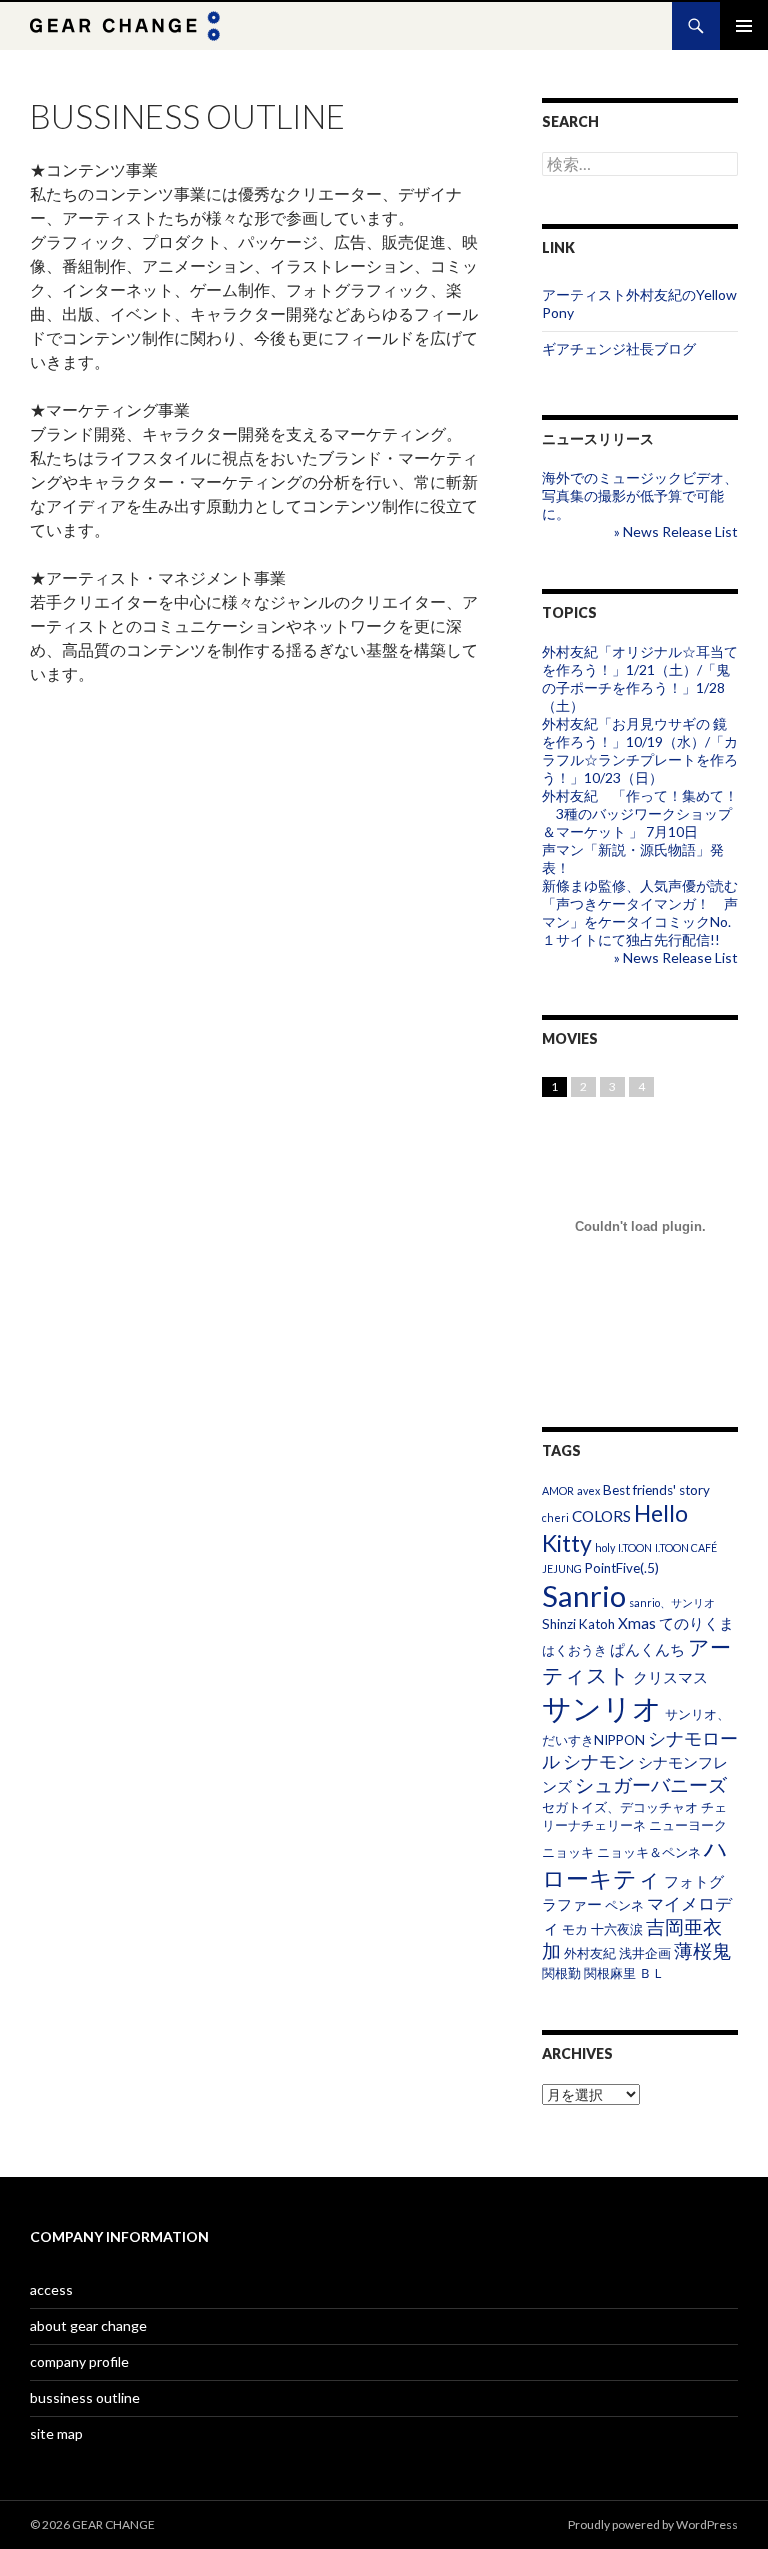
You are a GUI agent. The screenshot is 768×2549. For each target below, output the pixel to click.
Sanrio (584, 1595)
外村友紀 (590, 1953)
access (51, 2289)
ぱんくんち (647, 1649)
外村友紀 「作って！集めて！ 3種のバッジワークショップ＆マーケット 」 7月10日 (640, 813)
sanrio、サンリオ (672, 1602)
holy (605, 1547)
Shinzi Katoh (578, 1624)
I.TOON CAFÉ (686, 1547)
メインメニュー (744, 26)
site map (56, 2433)
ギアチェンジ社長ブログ (619, 348)
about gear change (88, 2325)
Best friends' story (656, 1490)
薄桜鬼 (702, 1950)
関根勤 (561, 1973)
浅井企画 (645, 1953)
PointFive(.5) (622, 1568)
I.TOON (635, 1547)
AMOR (558, 1490)
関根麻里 (610, 1973)
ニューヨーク (688, 1825)
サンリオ (602, 1707)
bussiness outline (85, 2397)
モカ (575, 1929)
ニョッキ (568, 1852)
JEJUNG (562, 1568)
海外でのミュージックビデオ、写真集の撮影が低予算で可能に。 (640, 495)
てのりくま (696, 1623)
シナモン (599, 1761)
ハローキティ (635, 1863)
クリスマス (670, 1677)
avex (588, 1490)
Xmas (637, 1623)
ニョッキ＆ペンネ (649, 1852)
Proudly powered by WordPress (653, 2524)
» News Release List (676, 531)
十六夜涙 (617, 1929)
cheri (555, 1517)
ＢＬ (652, 1973)
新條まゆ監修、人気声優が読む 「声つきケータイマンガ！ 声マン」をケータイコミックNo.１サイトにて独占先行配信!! (640, 912)
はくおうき (574, 1650)
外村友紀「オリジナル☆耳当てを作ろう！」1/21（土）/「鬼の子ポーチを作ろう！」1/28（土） (640, 678)
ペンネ (624, 1905)
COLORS (601, 1516)
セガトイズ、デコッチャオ (620, 1807)
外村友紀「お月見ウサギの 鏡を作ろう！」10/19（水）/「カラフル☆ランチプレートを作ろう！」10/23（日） (640, 750)
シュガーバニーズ (651, 1784)
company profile (79, 2361)
